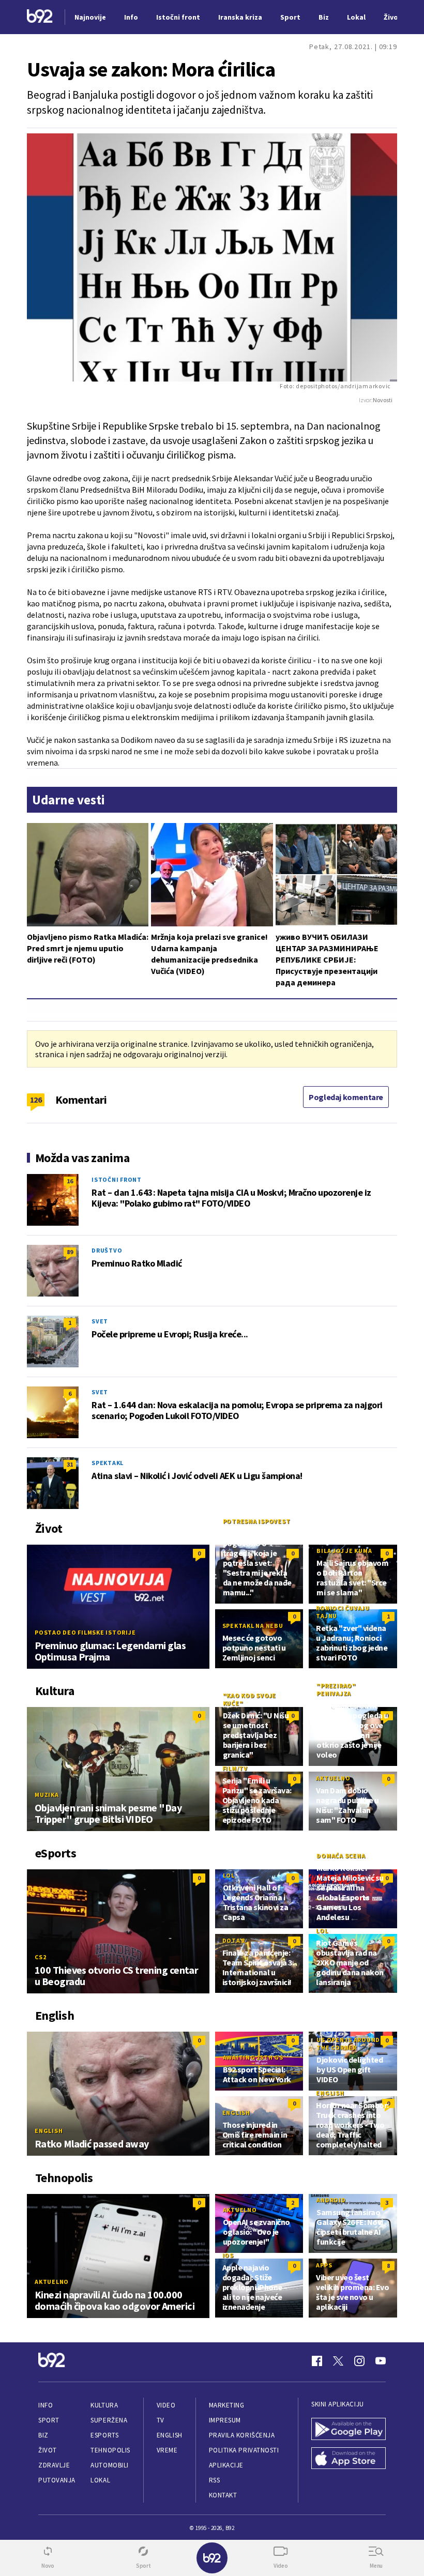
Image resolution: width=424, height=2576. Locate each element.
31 (70, 1464)
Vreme (167, 2450)
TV (161, 2420)
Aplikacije (226, 2465)
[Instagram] (359, 2361)
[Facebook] (317, 2361)
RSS (215, 2480)
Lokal (100, 2480)
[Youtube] (381, 2361)
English (49, 2131)
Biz (43, 2435)
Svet (100, 1321)
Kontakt (223, 2495)
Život (48, 2450)
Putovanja (57, 2480)
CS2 (40, 1957)
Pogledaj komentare (346, 1097)
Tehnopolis (110, 2450)
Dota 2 (234, 1940)
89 (70, 1252)
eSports (104, 2435)
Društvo (107, 1250)
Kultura (104, 2405)
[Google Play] (349, 2430)
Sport (49, 2420)
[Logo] (40, 17)
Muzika (47, 1795)
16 (70, 1181)
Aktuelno (333, 1778)
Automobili (109, 2465)
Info (46, 2405)
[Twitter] (338, 2361)
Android (331, 2200)
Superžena (109, 2420)
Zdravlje (54, 2465)
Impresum (225, 2420)
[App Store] (349, 2459)
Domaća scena (341, 1856)
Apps (324, 2265)
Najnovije (90, 17)
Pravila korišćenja (242, 2435)
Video (166, 2405)
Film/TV (235, 1768)
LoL (229, 1875)
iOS (228, 2255)
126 (36, 1100)
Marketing (227, 2405)
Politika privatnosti (244, 2450)
